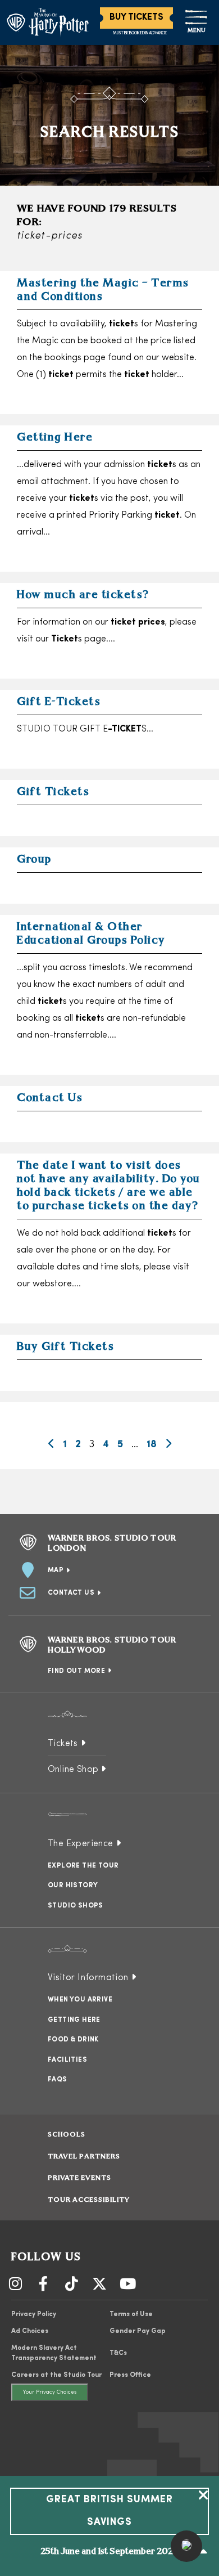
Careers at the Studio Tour (56, 2375)
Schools (67, 2135)
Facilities (67, 2060)
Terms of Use (131, 2314)
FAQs (58, 2080)
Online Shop (73, 1770)
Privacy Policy (34, 2314)
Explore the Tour (83, 1866)
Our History (73, 1886)
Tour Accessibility (89, 2200)
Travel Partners (84, 2157)
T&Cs (118, 2353)
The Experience (81, 1844)
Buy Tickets (136, 17)
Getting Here (74, 2020)
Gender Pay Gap (138, 2331)
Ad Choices (30, 2331)
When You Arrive (80, 2000)
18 (152, 1445)
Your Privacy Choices (50, 2392)
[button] (186, 2546)
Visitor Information (88, 1978)
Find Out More (76, 1671)
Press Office (130, 2375)
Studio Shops (76, 1906)
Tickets (63, 1744)
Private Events (79, 2178)
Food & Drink (73, 2040)
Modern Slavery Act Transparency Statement (54, 2353)
